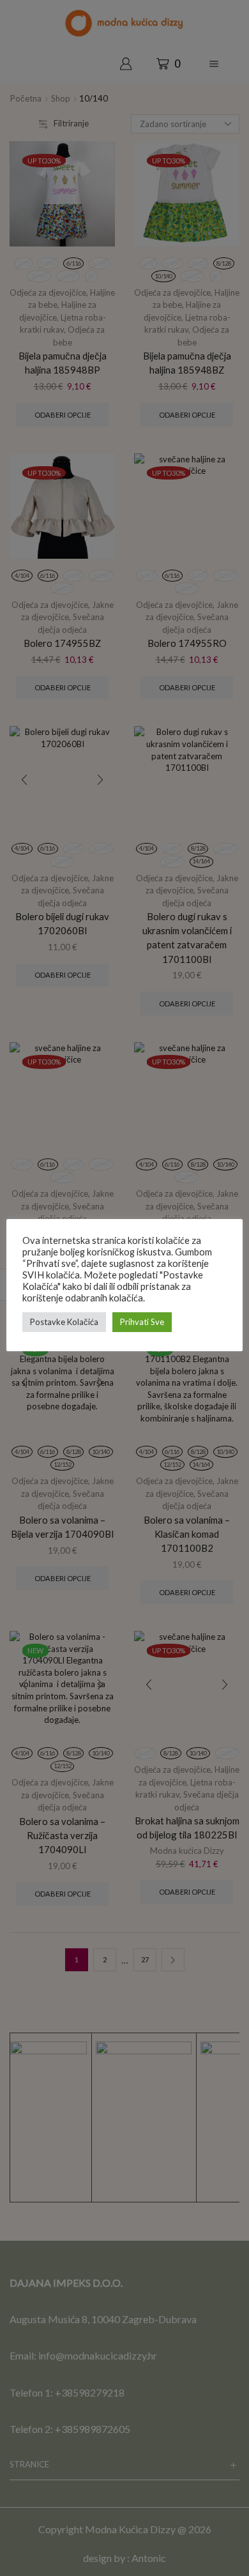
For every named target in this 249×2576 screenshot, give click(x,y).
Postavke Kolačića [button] (64, 1322)
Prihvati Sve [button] (142, 1322)
